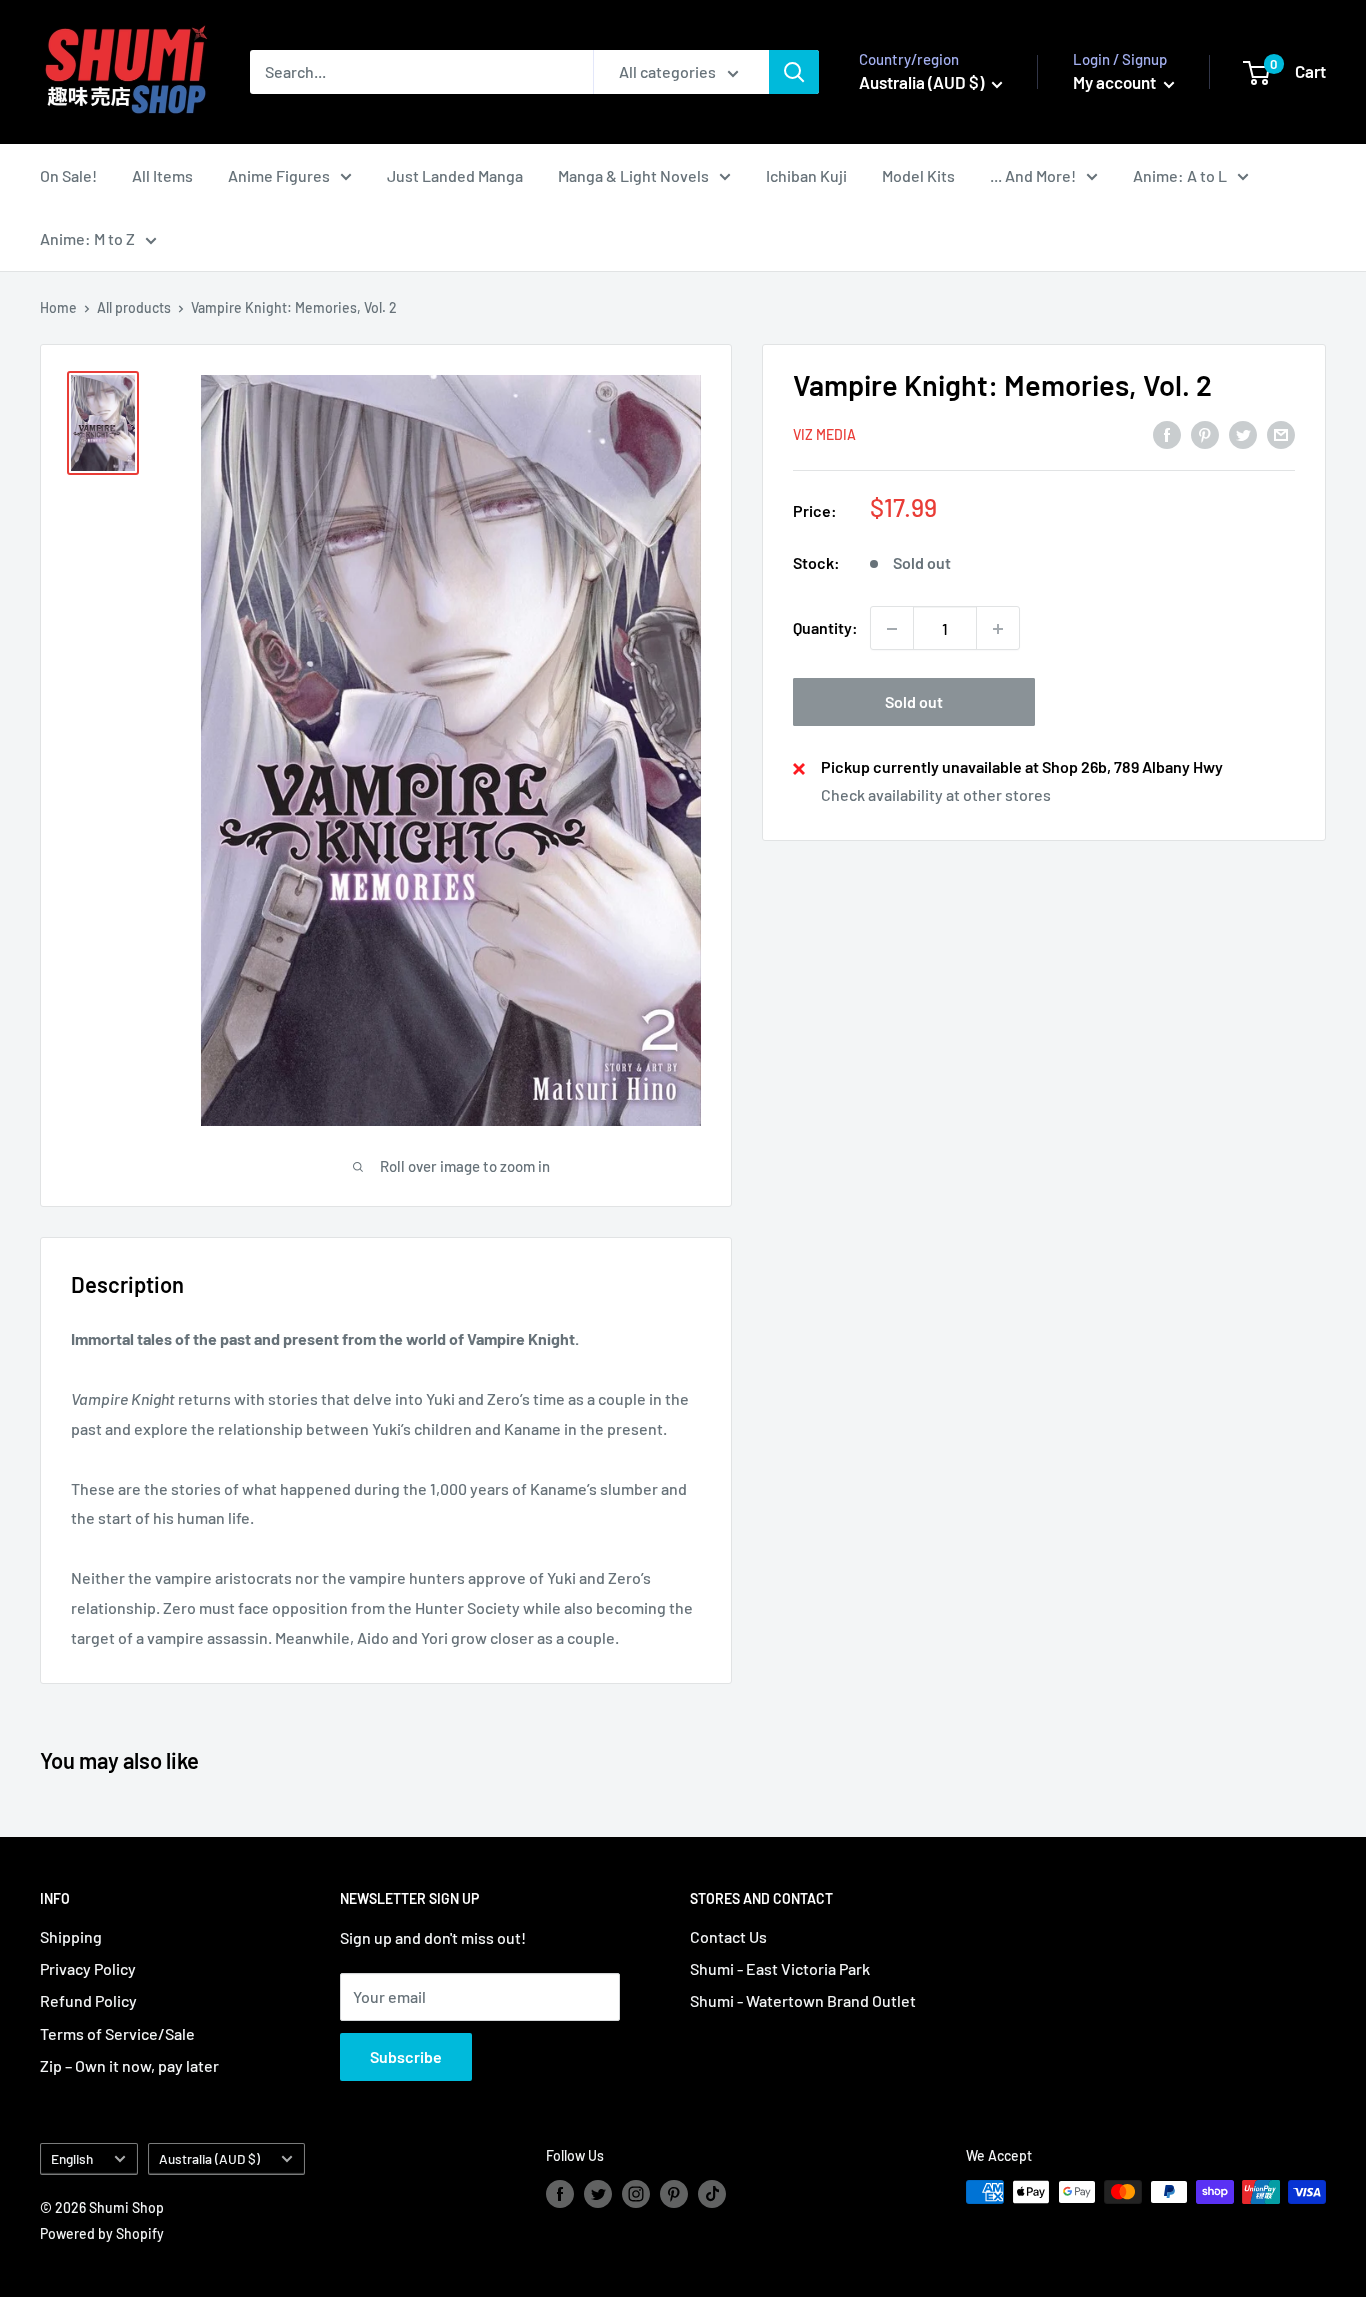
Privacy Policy (88, 1968)
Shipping (71, 1936)
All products (134, 307)
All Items (162, 175)
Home (58, 307)
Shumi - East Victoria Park (780, 1968)
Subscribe (406, 2056)
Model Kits (918, 175)
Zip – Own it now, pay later (129, 2065)
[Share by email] (1281, 433)
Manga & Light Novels (633, 175)
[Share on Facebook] (1167, 433)
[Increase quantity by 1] (998, 629)
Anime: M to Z (87, 238)
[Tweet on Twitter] (1243, 433)
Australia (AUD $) (209, 2158)
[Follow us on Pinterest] (674, 2194)
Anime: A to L (1180, 175)
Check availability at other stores (936, 795)
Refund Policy (88, 2000)
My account (1116, 82)
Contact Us (728, 1936)
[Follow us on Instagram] (636, 2194)
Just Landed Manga (455, 175)
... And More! (1033, 175)
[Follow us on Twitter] (598, 2194)
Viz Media (824, 435)
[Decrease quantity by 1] (892, 629)
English (72, 2158)
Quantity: (825, 628)
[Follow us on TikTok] (712, 2194)
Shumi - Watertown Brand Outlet (803, 2000)
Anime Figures (279, 175)
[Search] (794, 72)
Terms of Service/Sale (117, 2033)
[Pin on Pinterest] (1205, 433)
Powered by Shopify (102, 2233)
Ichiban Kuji (806, 175)
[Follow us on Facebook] (560, 2194)
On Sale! (68, 175)
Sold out (914, 702)
